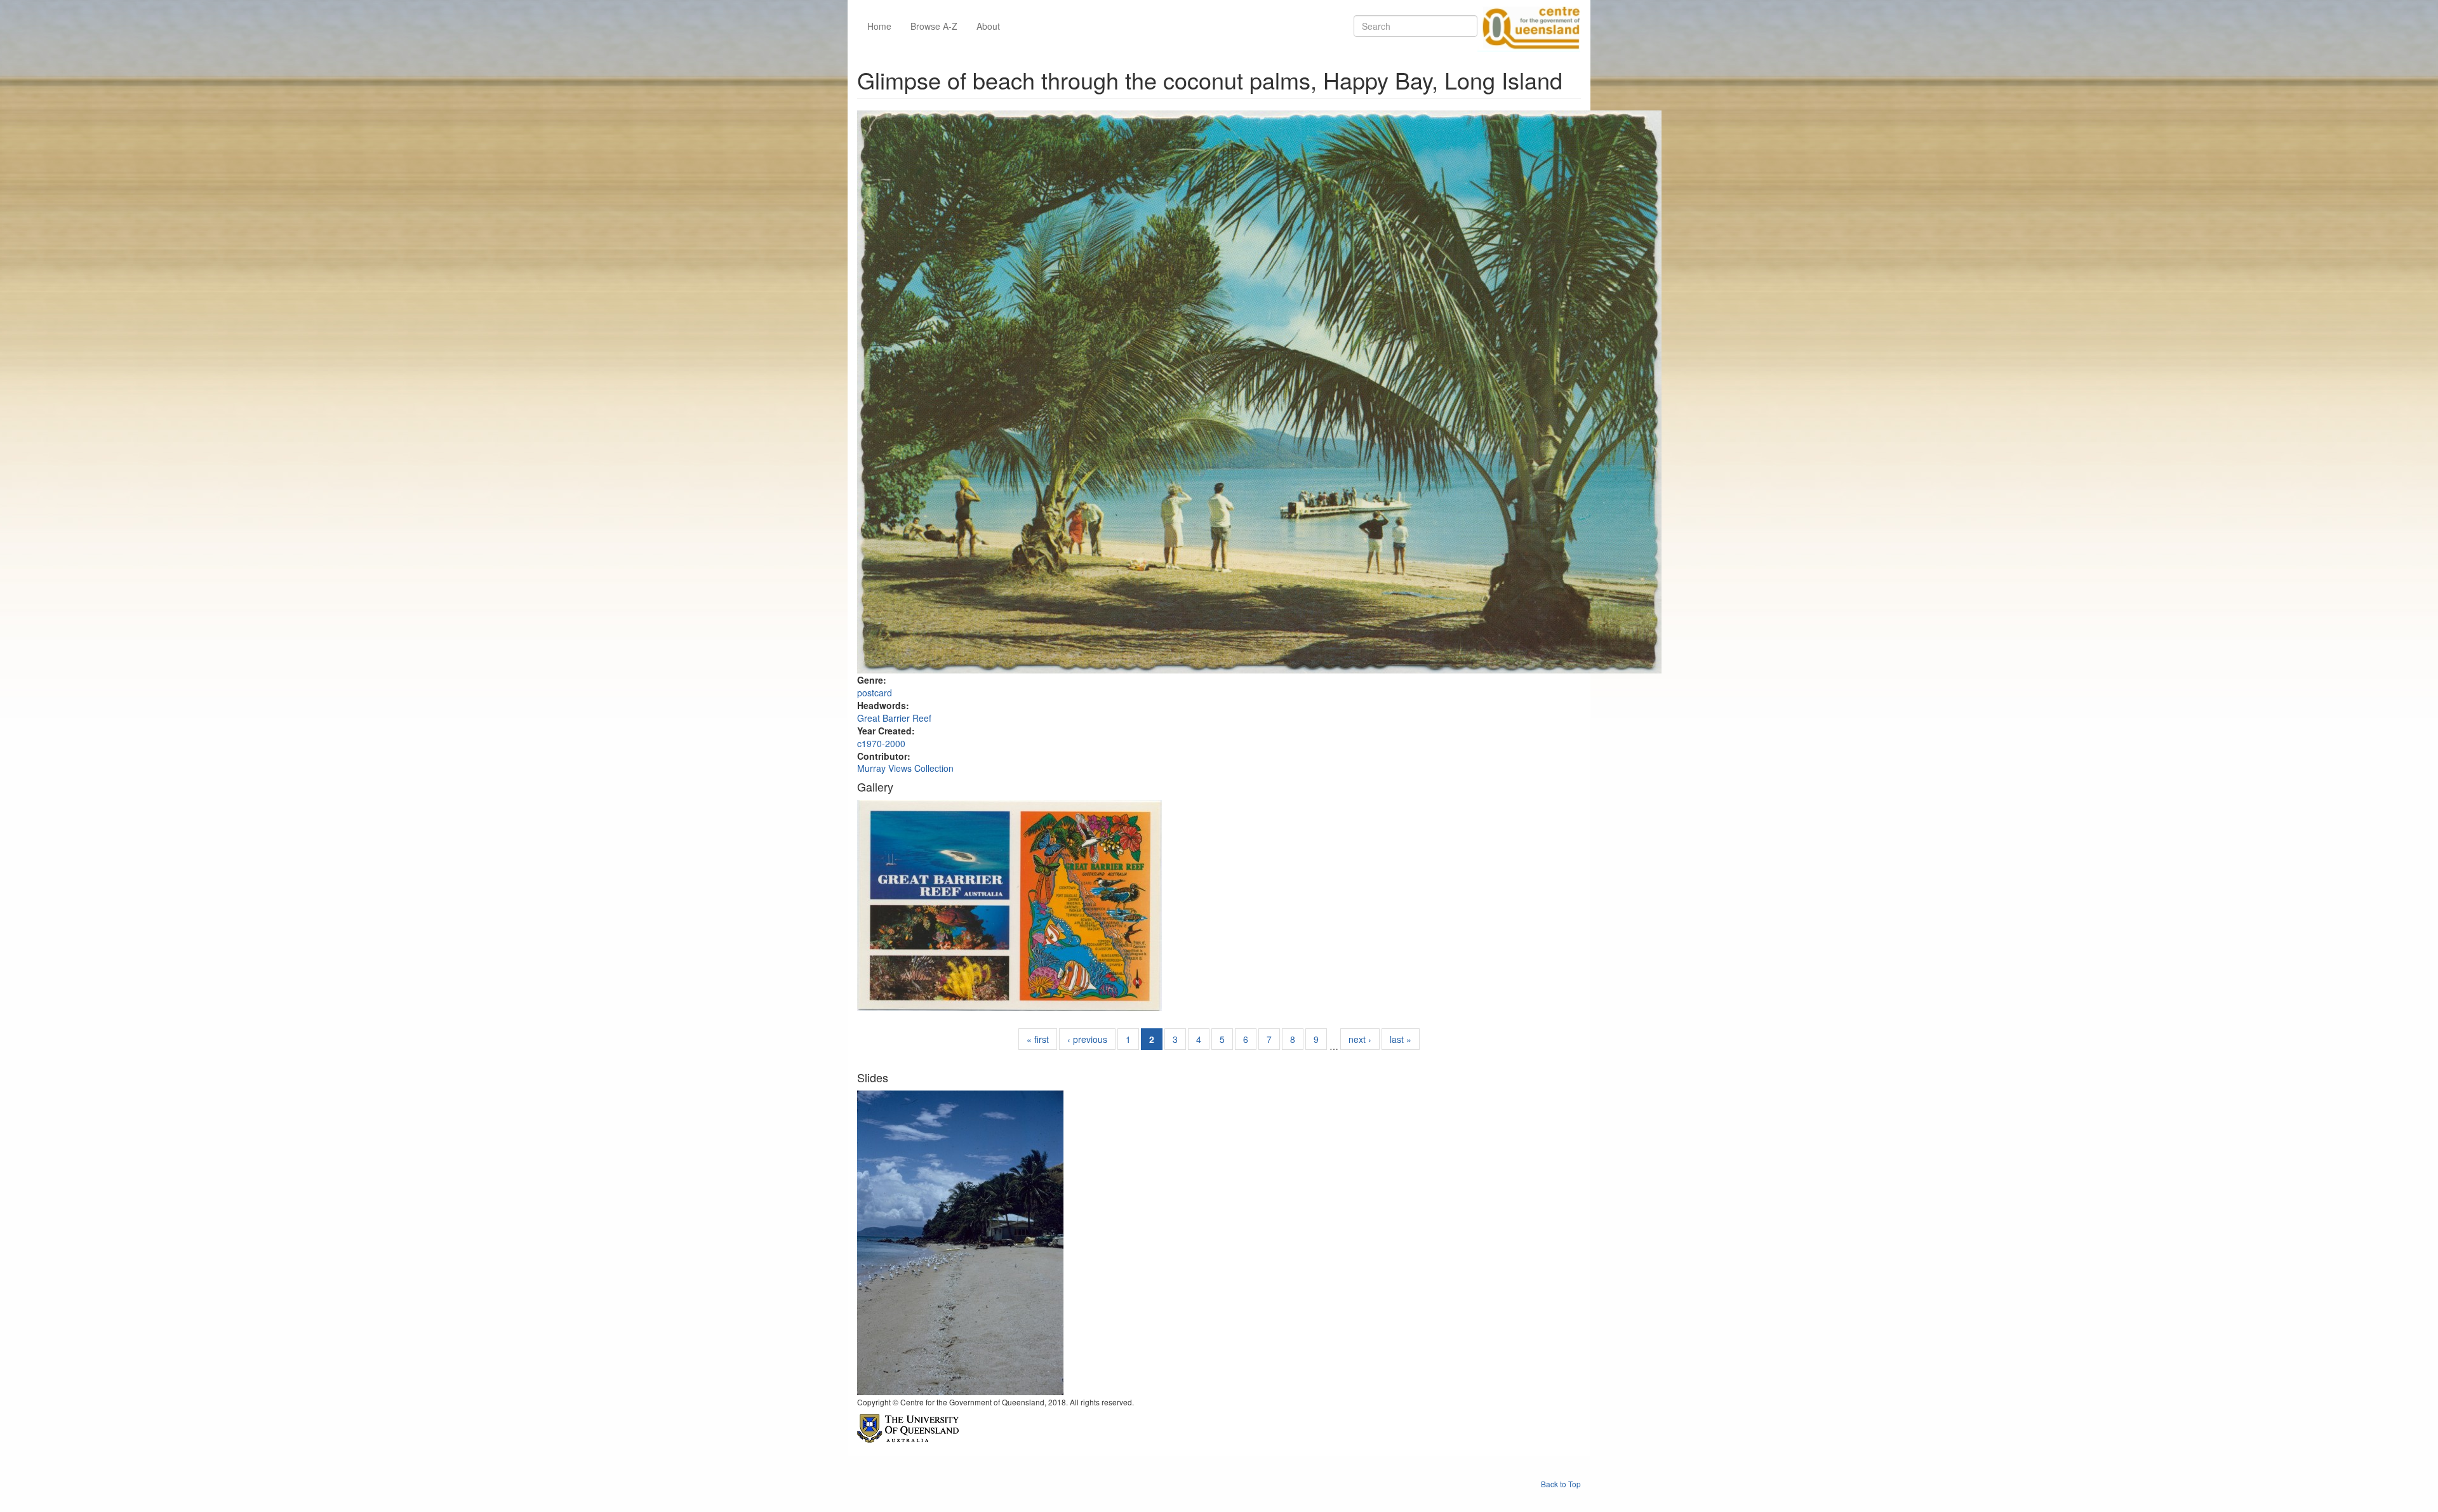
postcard (875, 693)
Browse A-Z (934, 26)
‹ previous (1087, 1039)
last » (1401, 1039)
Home (879, 26)
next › (1360, 1039)
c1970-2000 (881, 743)
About (988, 26)
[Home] (1529, 26)
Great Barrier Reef (894, 718)
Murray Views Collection (905, 768)
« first (1038, 1039)
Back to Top (1561, 1484)
